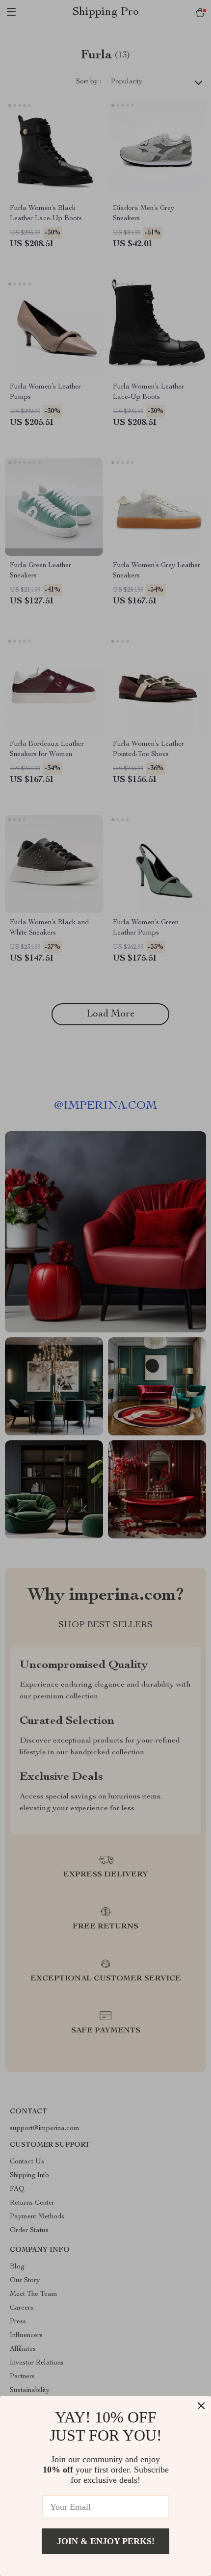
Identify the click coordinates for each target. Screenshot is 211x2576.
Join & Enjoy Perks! (106, 2541)
